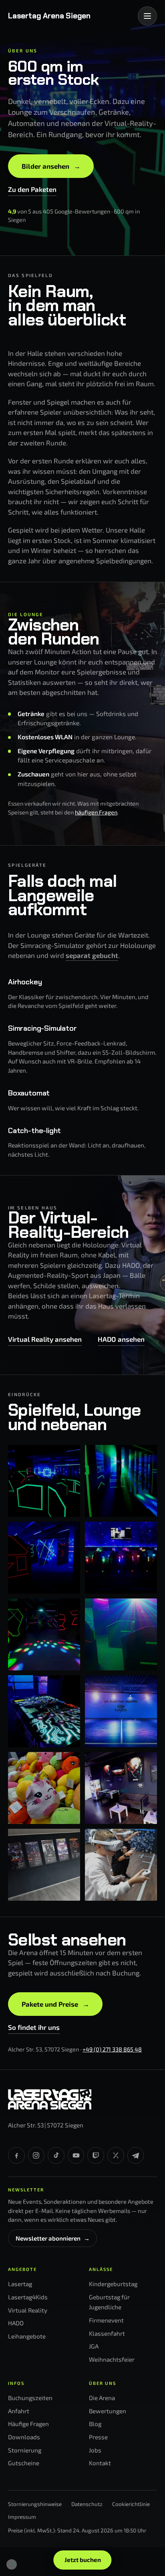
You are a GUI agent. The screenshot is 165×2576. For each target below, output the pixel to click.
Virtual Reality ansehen (45, 1339)
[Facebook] (16, 2155)
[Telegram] (136, 2155)
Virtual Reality (28, 2310)
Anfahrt (19, 2411)
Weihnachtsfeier (112, 2359)
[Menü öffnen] (147, 16)
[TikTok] (56, 2155)
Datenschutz (87, 2504)
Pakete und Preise (55, 2004)
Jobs (95, 2450)
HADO (16, 2323)
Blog (95, 2424)
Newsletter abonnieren (53, 2238)
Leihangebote (27, 2336)
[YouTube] (76, 2155)
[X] (116, 2155)
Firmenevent (106, 2320)
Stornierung (25, 2450)
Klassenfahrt (107, 2333)
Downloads (24, 2437)
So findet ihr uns (34, 2027)
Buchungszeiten (30, 2398)
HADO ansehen (121, 1339)
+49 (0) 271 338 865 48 (112, 2049)
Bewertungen (108, 2411)
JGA (94, 2346)
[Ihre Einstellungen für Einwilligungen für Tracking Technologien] (12, 2564)
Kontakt (100, 2463)
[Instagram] (36, 2155)
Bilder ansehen (51, 166)
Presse (98, 2437)
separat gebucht (92, 955)
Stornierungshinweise (35, 2504)
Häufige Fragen (28, 2424)
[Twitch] (96, 2155)
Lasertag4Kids (28, 2297)
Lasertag (20, 2284)
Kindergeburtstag (113, 2284)
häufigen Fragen (96, 812)
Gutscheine (24, 2463)
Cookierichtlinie (131, 2504)
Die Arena (102, 2398)
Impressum (22, 2517)
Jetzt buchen (83, 2560)
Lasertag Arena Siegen (49, 16)
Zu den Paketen (32, 189)
